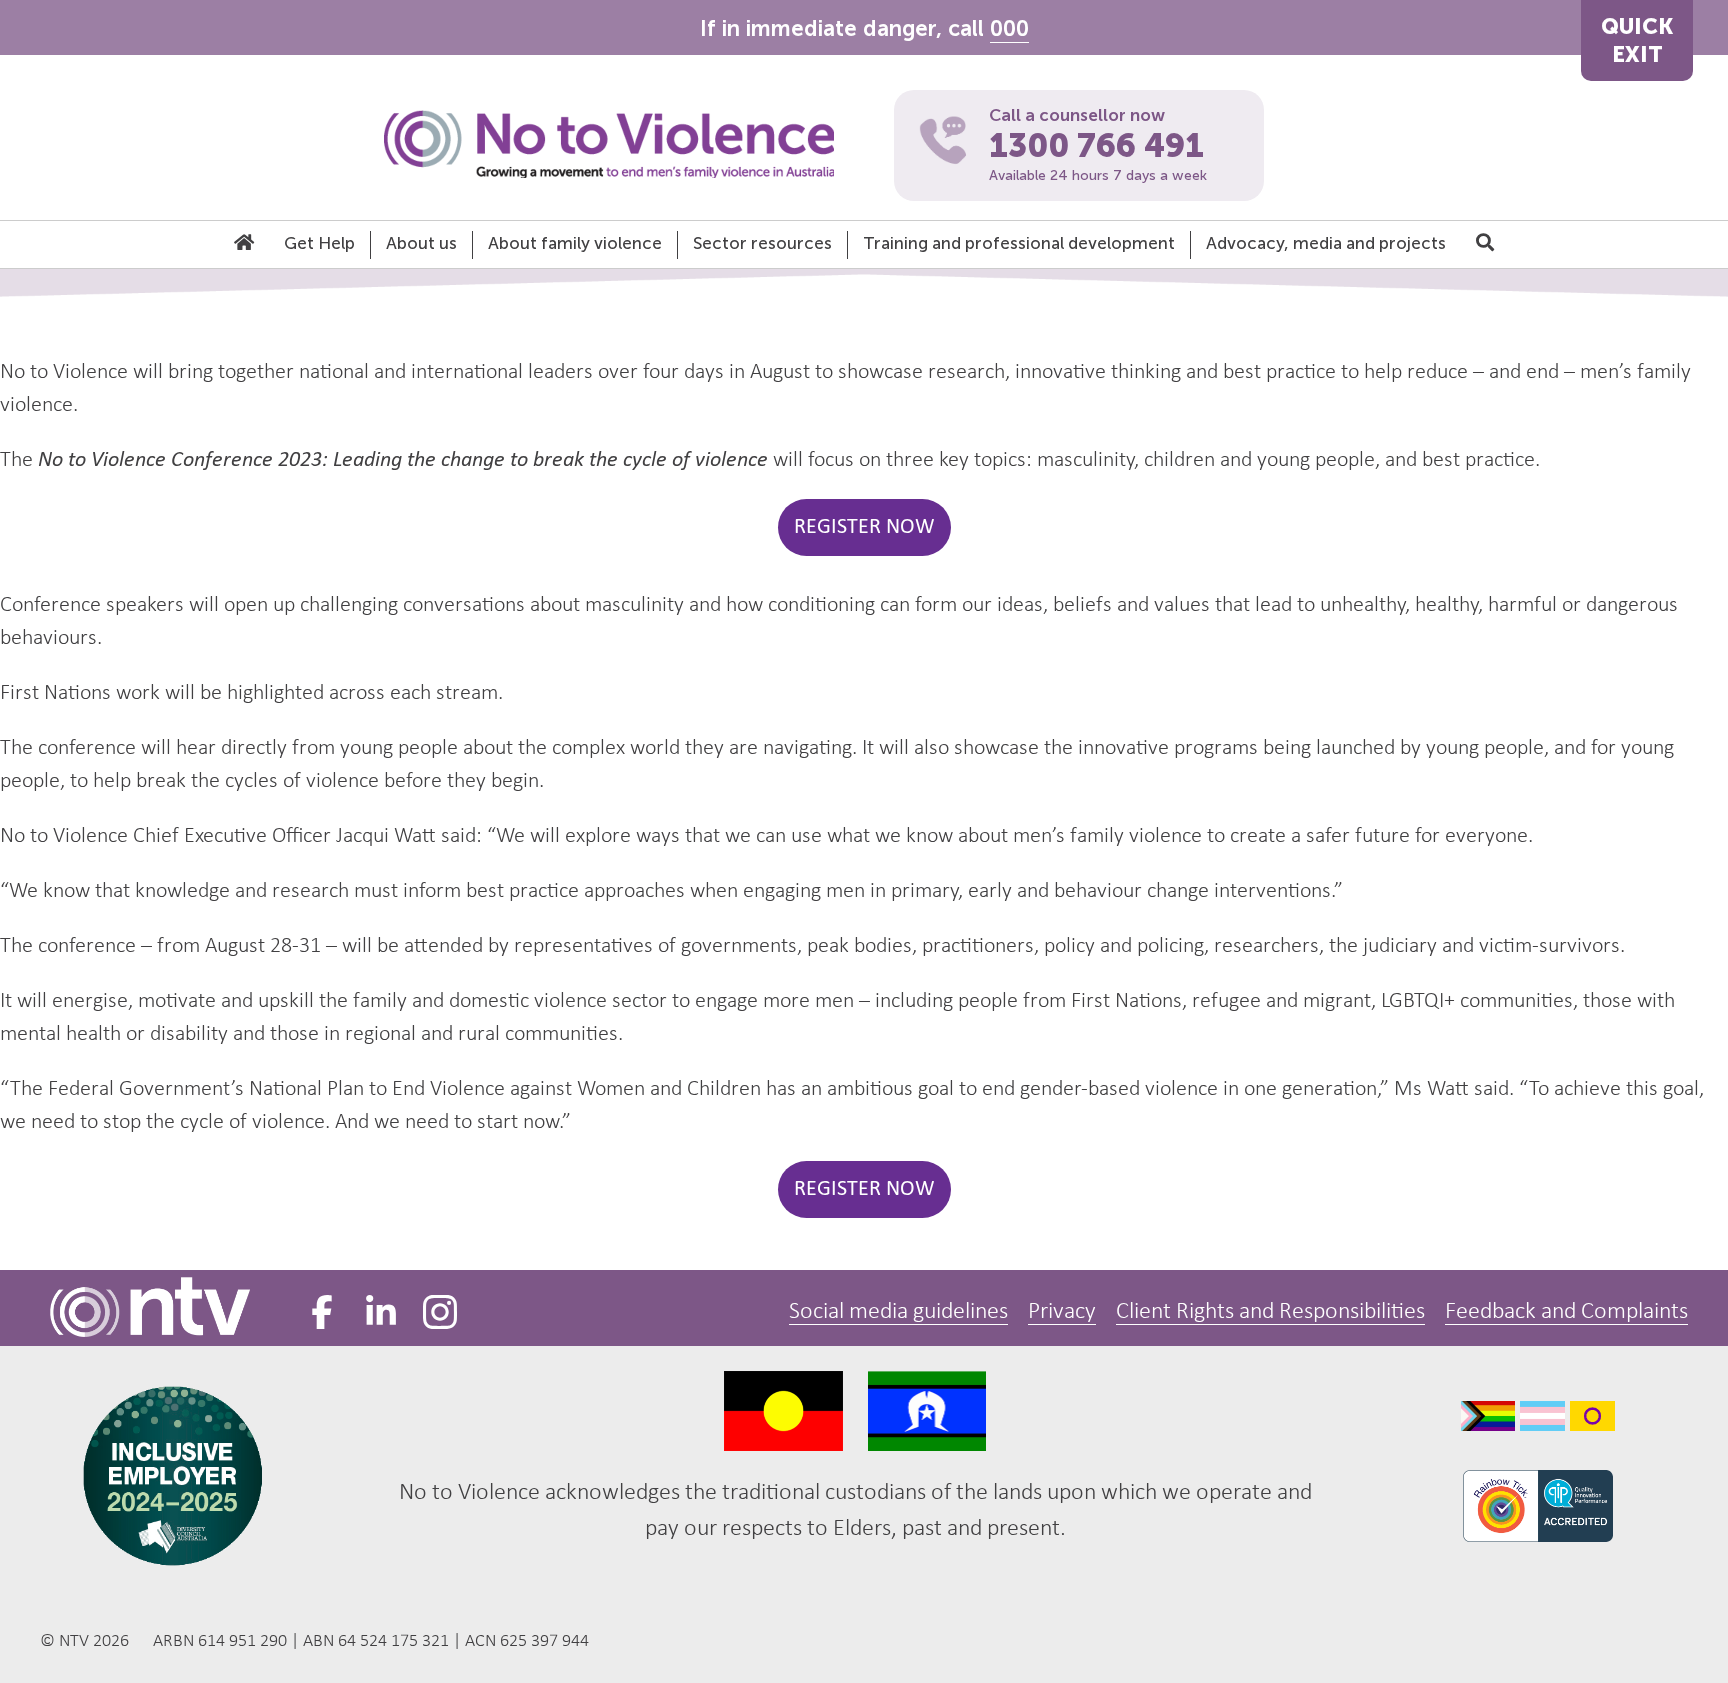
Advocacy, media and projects (1326, 243)
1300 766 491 (1096, 146)
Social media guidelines (898, 1312)
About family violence (575, 243)
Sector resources (762, 243)
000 (1009, 28)
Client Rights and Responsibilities (1270, 1312)
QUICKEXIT (1637, 40)
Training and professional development (1019, 243)
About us (421, 243)
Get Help (319, 243)
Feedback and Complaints (1566, 1312)
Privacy (1062, 1312)
